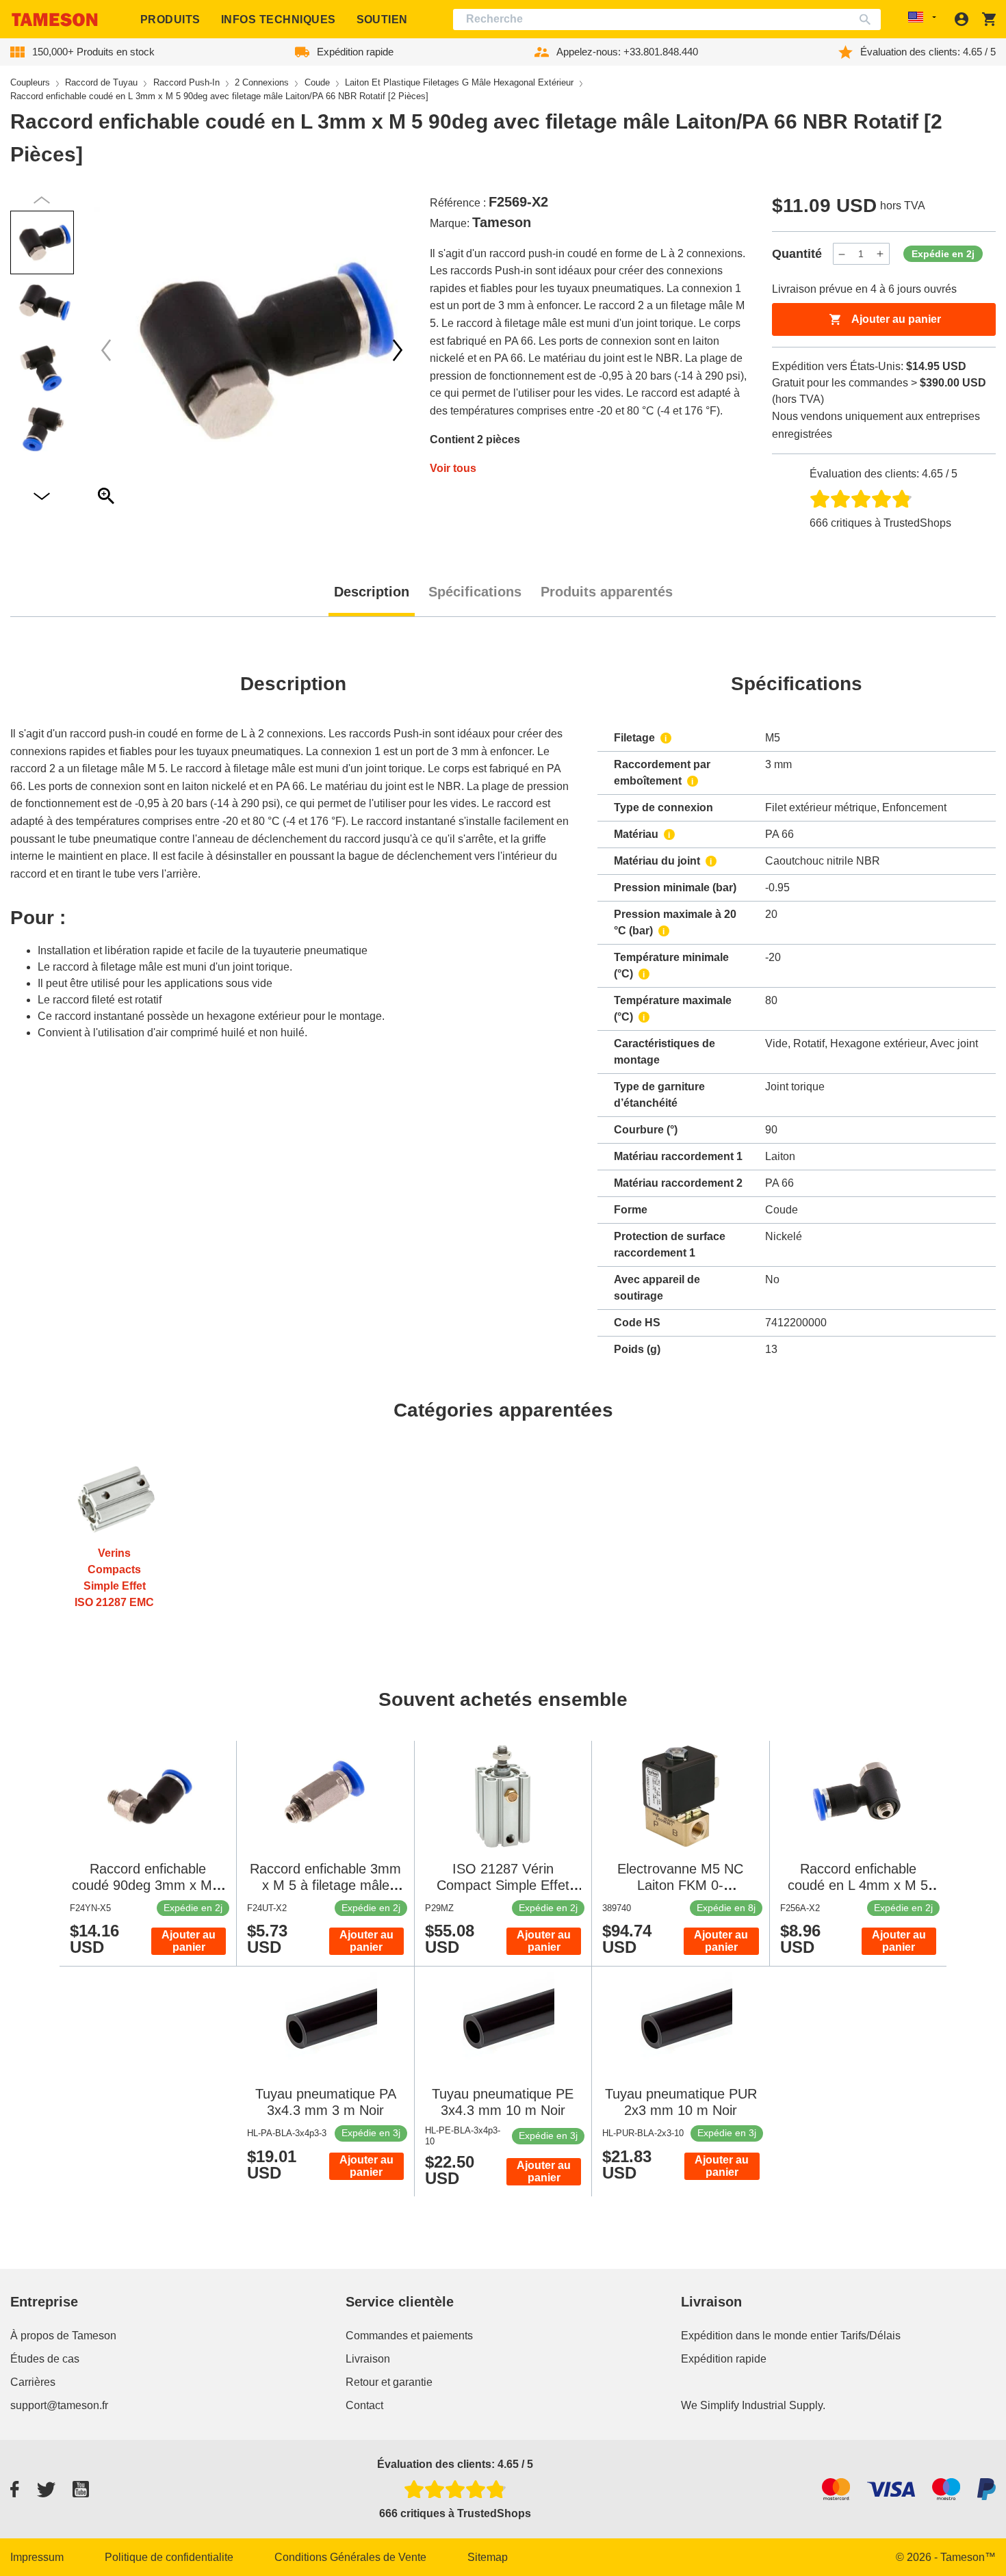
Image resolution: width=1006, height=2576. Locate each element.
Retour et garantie (389, 2382)
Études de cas (45, 2359)
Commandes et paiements (409, 2336)
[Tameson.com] (55, 19)
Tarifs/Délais (870, 2336)
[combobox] (667, 19)
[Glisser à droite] (106, 350)
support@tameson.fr (59, 2405)
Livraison (368, 2359)
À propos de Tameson (63, 2336)
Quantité (797, 254)
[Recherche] (868, 19)
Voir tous (453, 468)
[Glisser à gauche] (398, 350)
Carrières (33, 2382)
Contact (364, 2405)
